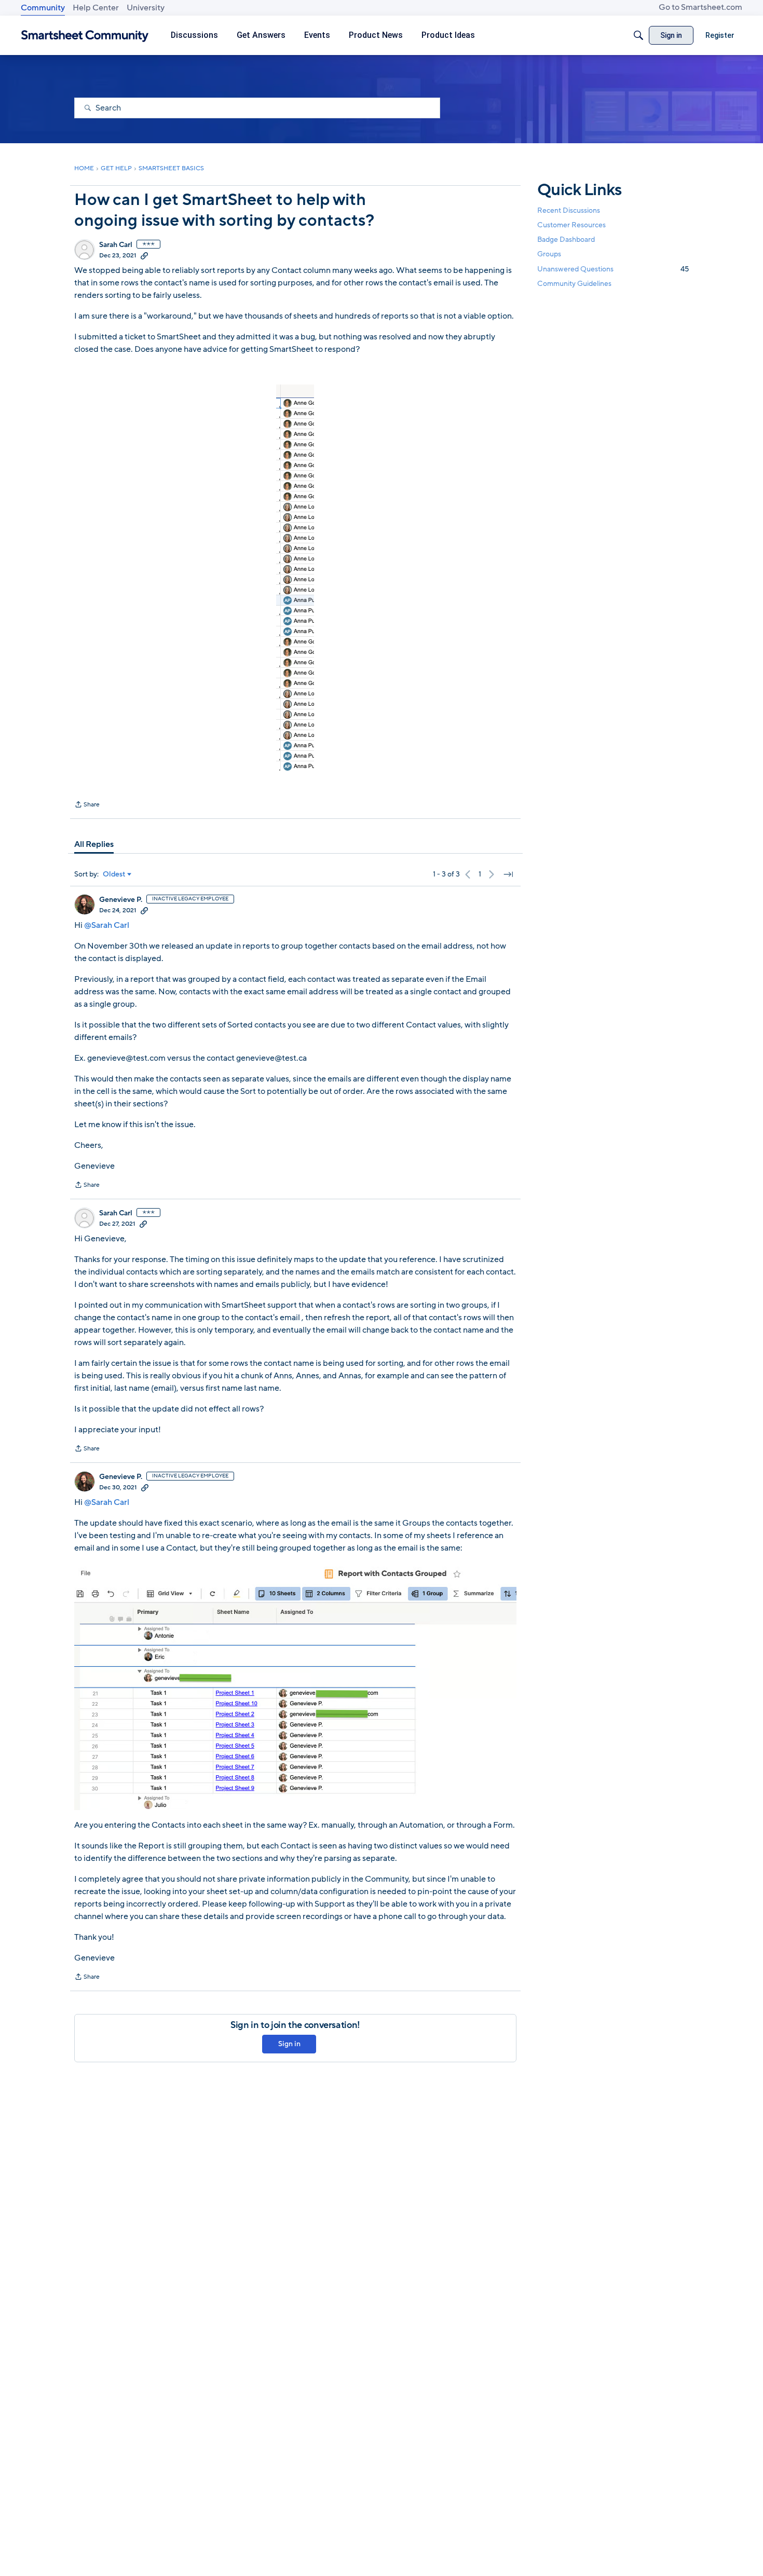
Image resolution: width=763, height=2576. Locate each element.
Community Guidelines (574, 284)
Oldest (114, 874)
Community (43, 8)
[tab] (94, 844)
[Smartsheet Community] (85, 36)
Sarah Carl (116, 245)
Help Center (96, 8)
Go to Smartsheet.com (700, 7)
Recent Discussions (569, 210)
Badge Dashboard (566, 239)
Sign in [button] (289, 2044)
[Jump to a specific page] (508, 874)
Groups (549, 255)
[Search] (638, 35)
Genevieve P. (121, 900)
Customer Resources (571, 225)
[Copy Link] (144, 255)
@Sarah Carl (107, 925)
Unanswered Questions (613, 269)
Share (87, 805)
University (146, 8)
